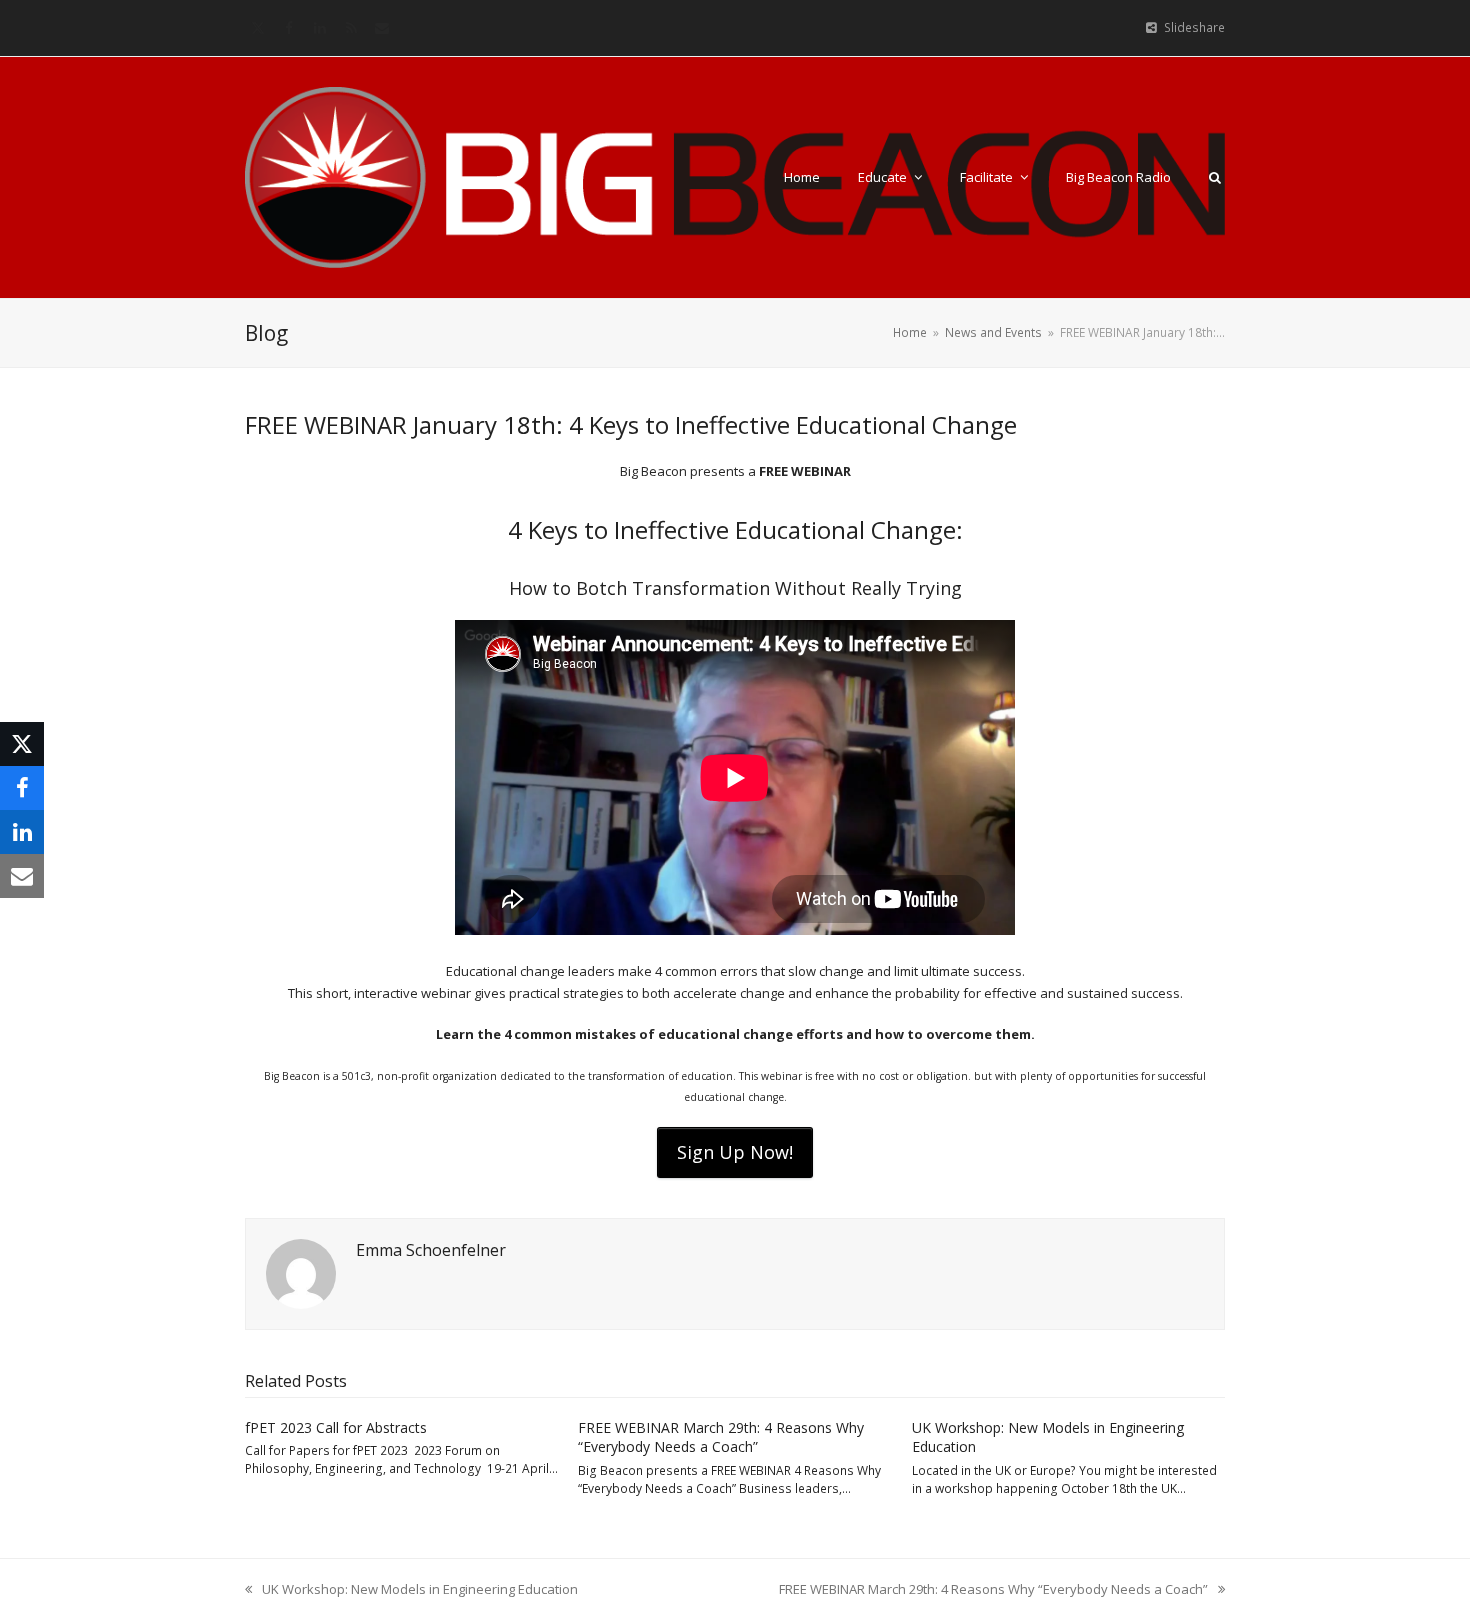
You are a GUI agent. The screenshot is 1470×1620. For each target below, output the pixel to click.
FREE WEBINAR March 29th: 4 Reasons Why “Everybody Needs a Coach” (721, 1437)
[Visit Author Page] (301, 1273)
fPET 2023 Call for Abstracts (336, 1427)
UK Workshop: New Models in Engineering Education (411, 1590)
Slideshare (1194, 27)
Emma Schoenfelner (431, 1250)
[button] (1215, 177)
